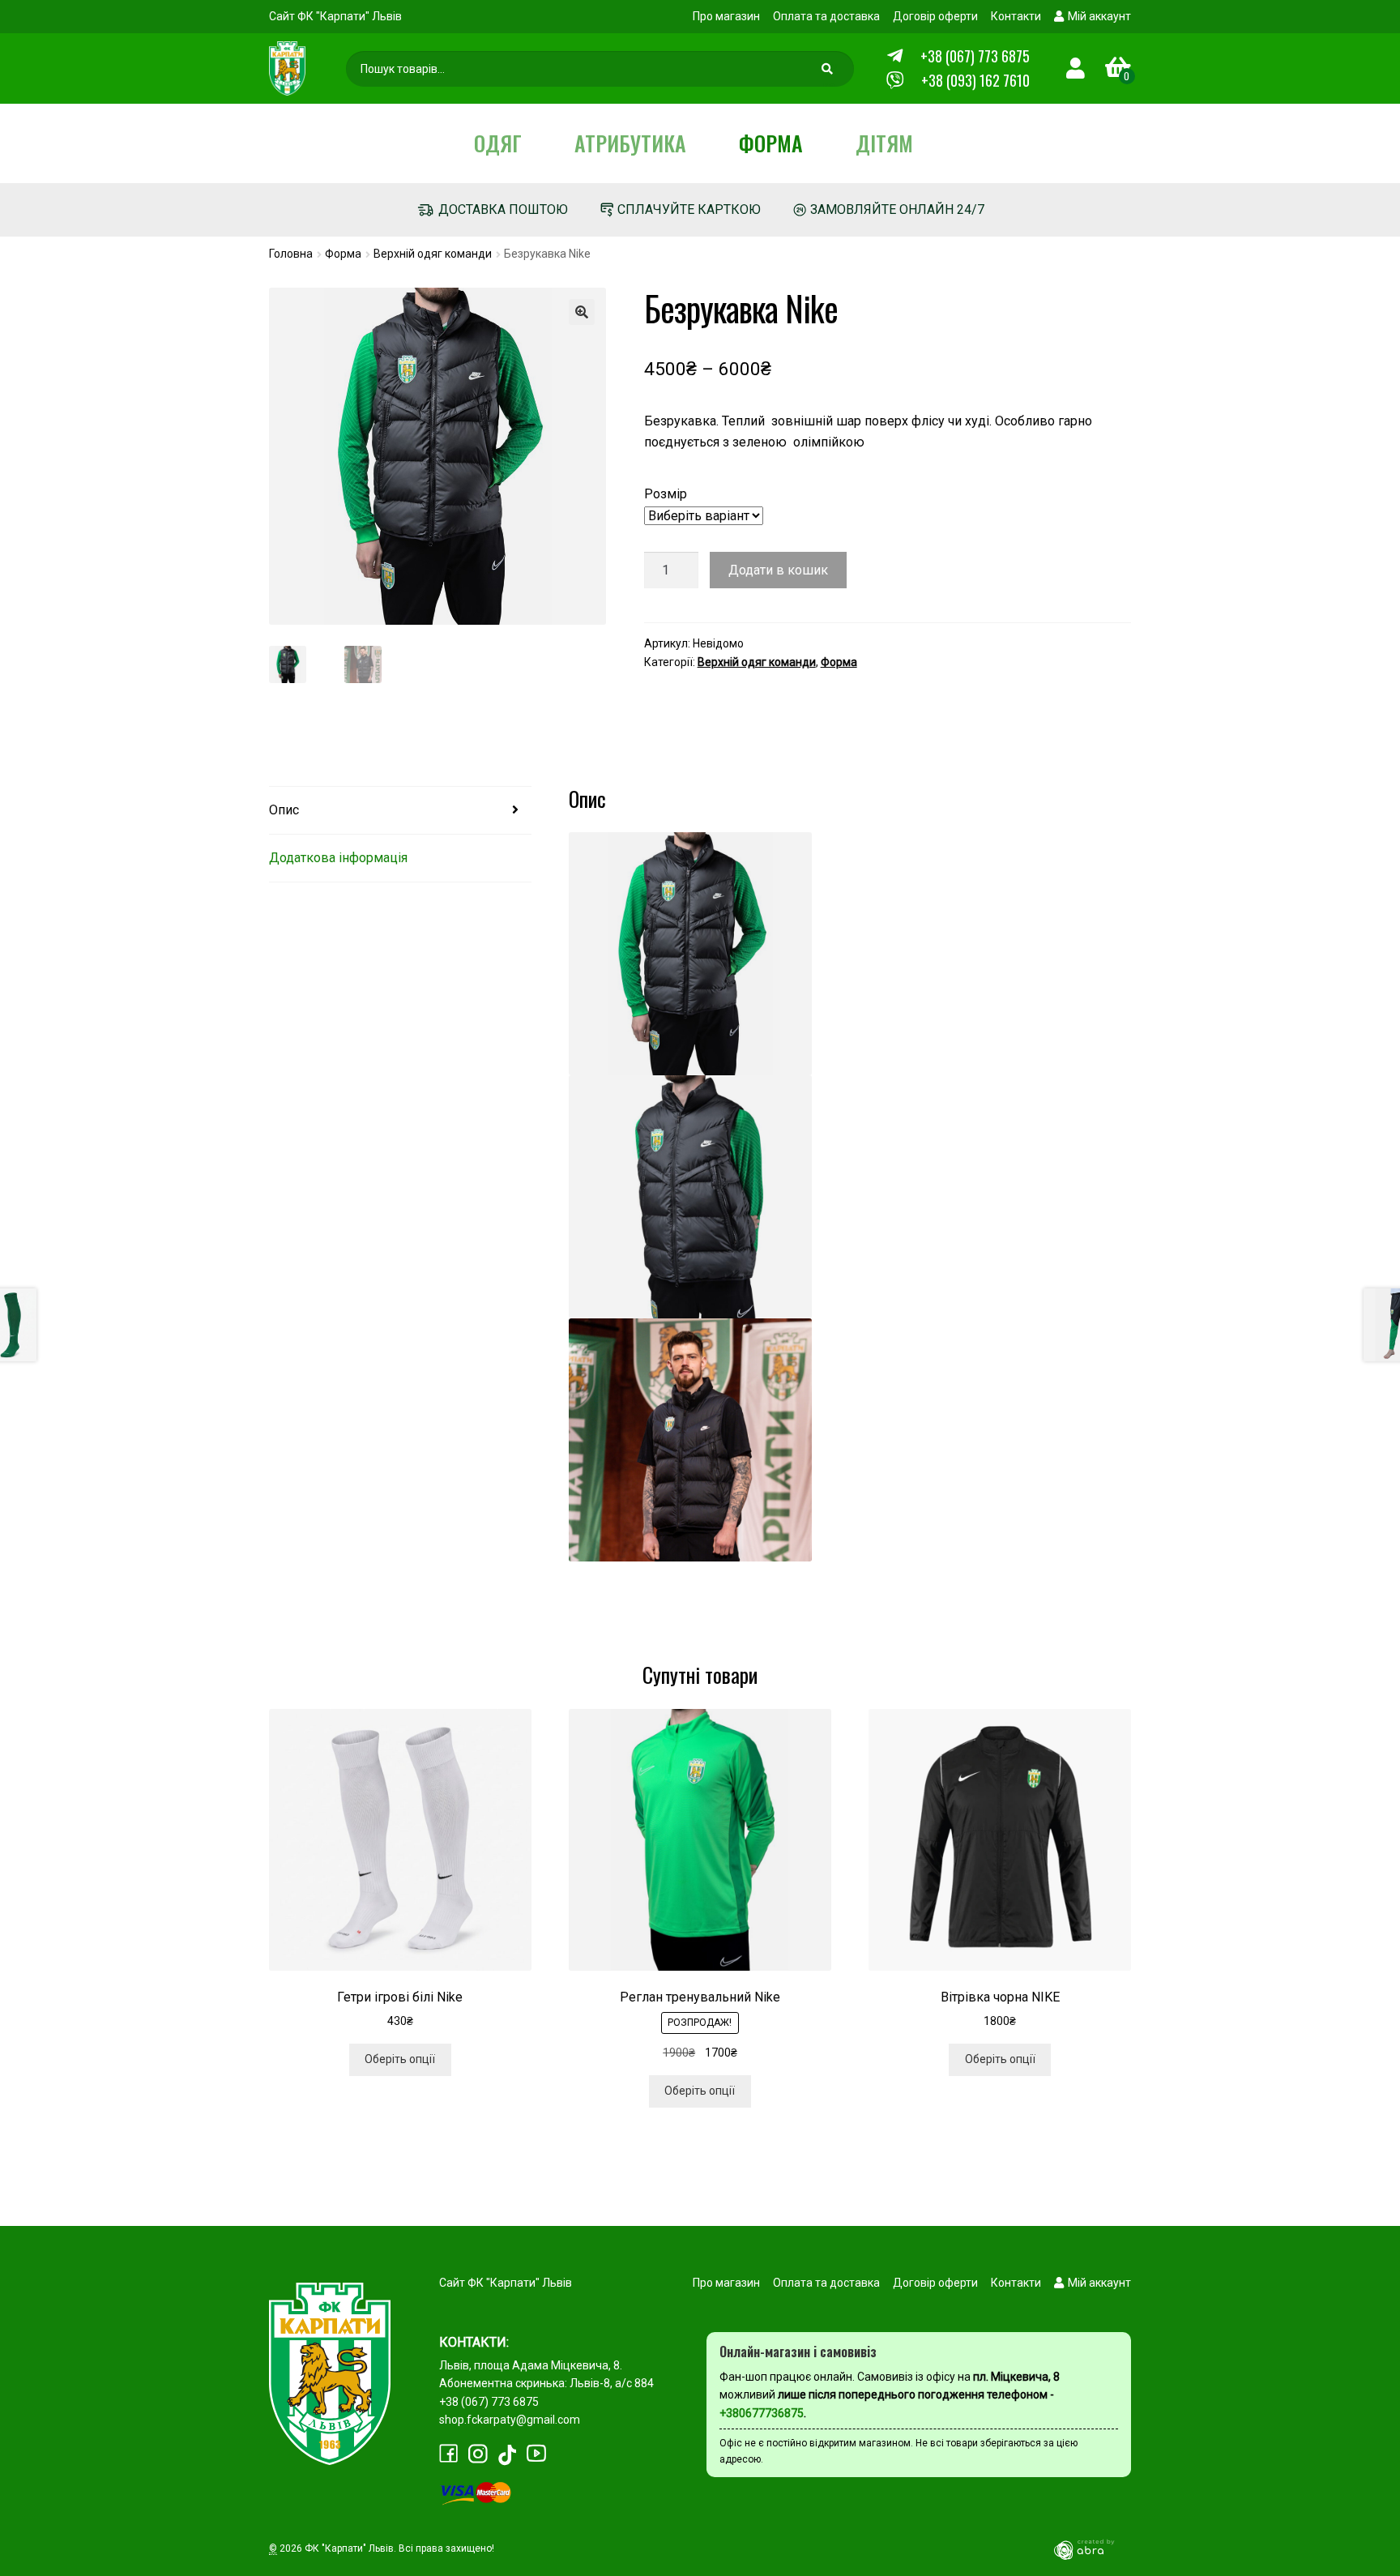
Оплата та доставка (826, 16)
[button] (582, 312)
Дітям (884, 143)
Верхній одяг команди (433, 254)
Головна (291, 254)
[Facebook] (449, 2454)
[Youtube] (536, 2453)
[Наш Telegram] (895, 56)
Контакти (1016, 16)
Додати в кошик (778, 570)
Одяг (498, 143)
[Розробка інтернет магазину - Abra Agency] (1091, 2549)
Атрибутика (630, 143)
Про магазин (726, 16)
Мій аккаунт (1099, 16)
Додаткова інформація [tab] (338, 858)
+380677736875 (762, 2413)
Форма (771, 143)
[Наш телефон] (895, 81)
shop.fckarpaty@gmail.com (510, 2420)
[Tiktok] (507, 2455)
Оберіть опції (400, 2059)
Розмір (666, 494)
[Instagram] (478, 2454)
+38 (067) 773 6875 (975, 56)
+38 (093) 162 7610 (975, 80)
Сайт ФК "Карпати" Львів (335, 16)
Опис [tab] (284, 810)
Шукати (830, 73)
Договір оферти (935, 16)
